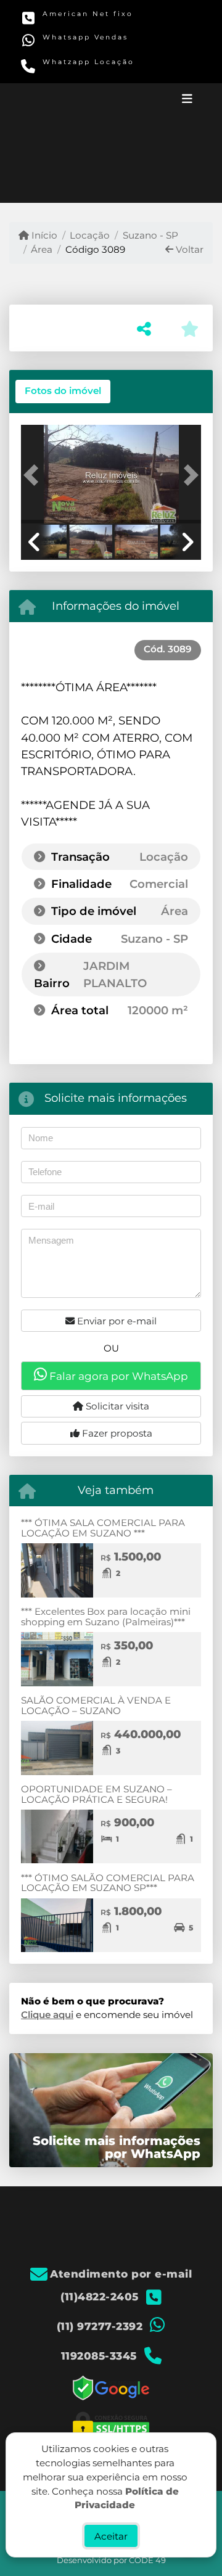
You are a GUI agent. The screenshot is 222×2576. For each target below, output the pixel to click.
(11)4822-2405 (70, 21)
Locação (90, 235)
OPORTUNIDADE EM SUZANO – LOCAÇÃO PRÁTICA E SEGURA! (97, 1794)
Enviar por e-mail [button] (116, 1321)
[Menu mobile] (111, 143)
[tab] (63, 392)
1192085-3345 (70, 69)
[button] (35, 475)
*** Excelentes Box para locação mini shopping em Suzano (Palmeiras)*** (106, 1617)
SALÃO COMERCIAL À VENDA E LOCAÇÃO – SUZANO (96, 1705)
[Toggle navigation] (187, 100)
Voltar (188, 249)
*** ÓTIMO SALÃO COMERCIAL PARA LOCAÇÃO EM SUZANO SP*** (108, 1883)
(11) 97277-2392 (72, 44)
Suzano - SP (150, 235)
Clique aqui (47, 2015)
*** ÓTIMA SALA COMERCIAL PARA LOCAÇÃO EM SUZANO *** (103, 1528)
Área (42, 249)
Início (43, 235)
